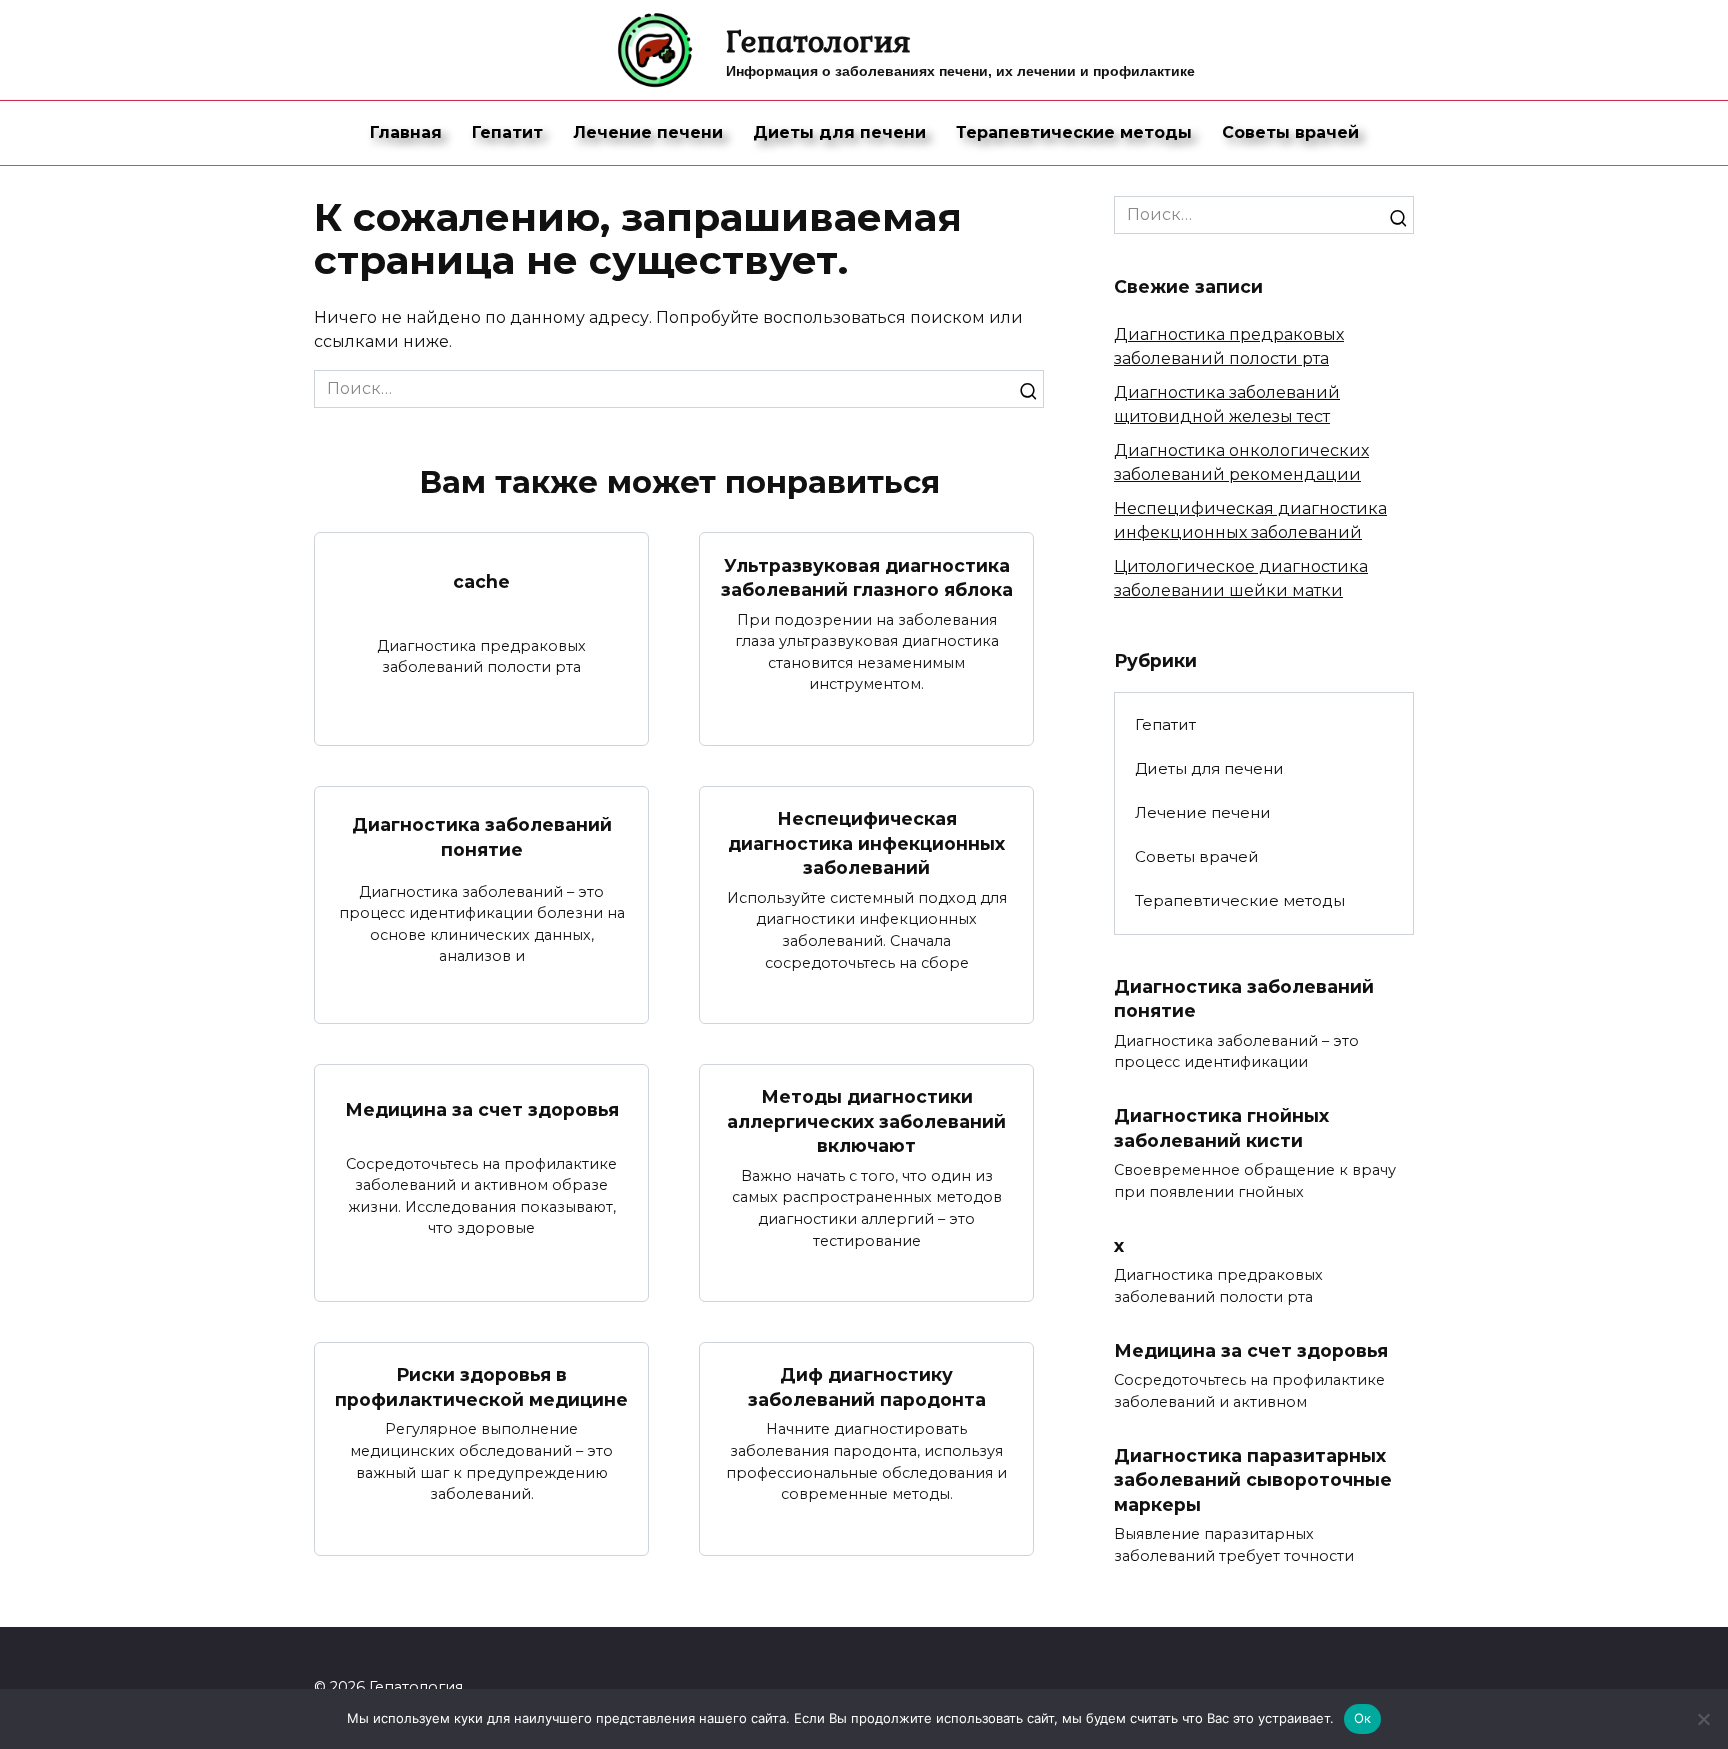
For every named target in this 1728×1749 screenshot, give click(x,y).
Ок (1363, 1718)
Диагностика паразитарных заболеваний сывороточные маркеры (1253, 1479)
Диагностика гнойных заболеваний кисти (1221, 1128)
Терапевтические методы (1074, 132)
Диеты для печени (839, 132)
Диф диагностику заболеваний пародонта (867, 1387)
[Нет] (1703, 1719)
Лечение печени (648, 132)
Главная (406, 132)
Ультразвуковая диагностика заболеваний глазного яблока (867, 577)
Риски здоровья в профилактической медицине (481, 1387)
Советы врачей (1290, 132)
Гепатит (507, 132)
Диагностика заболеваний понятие (482, 837)
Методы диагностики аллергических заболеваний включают (866, 1121)
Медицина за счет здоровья (482, 1108)
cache (481, 581)
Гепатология (818, 40)
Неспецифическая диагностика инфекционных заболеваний (866, 843)
